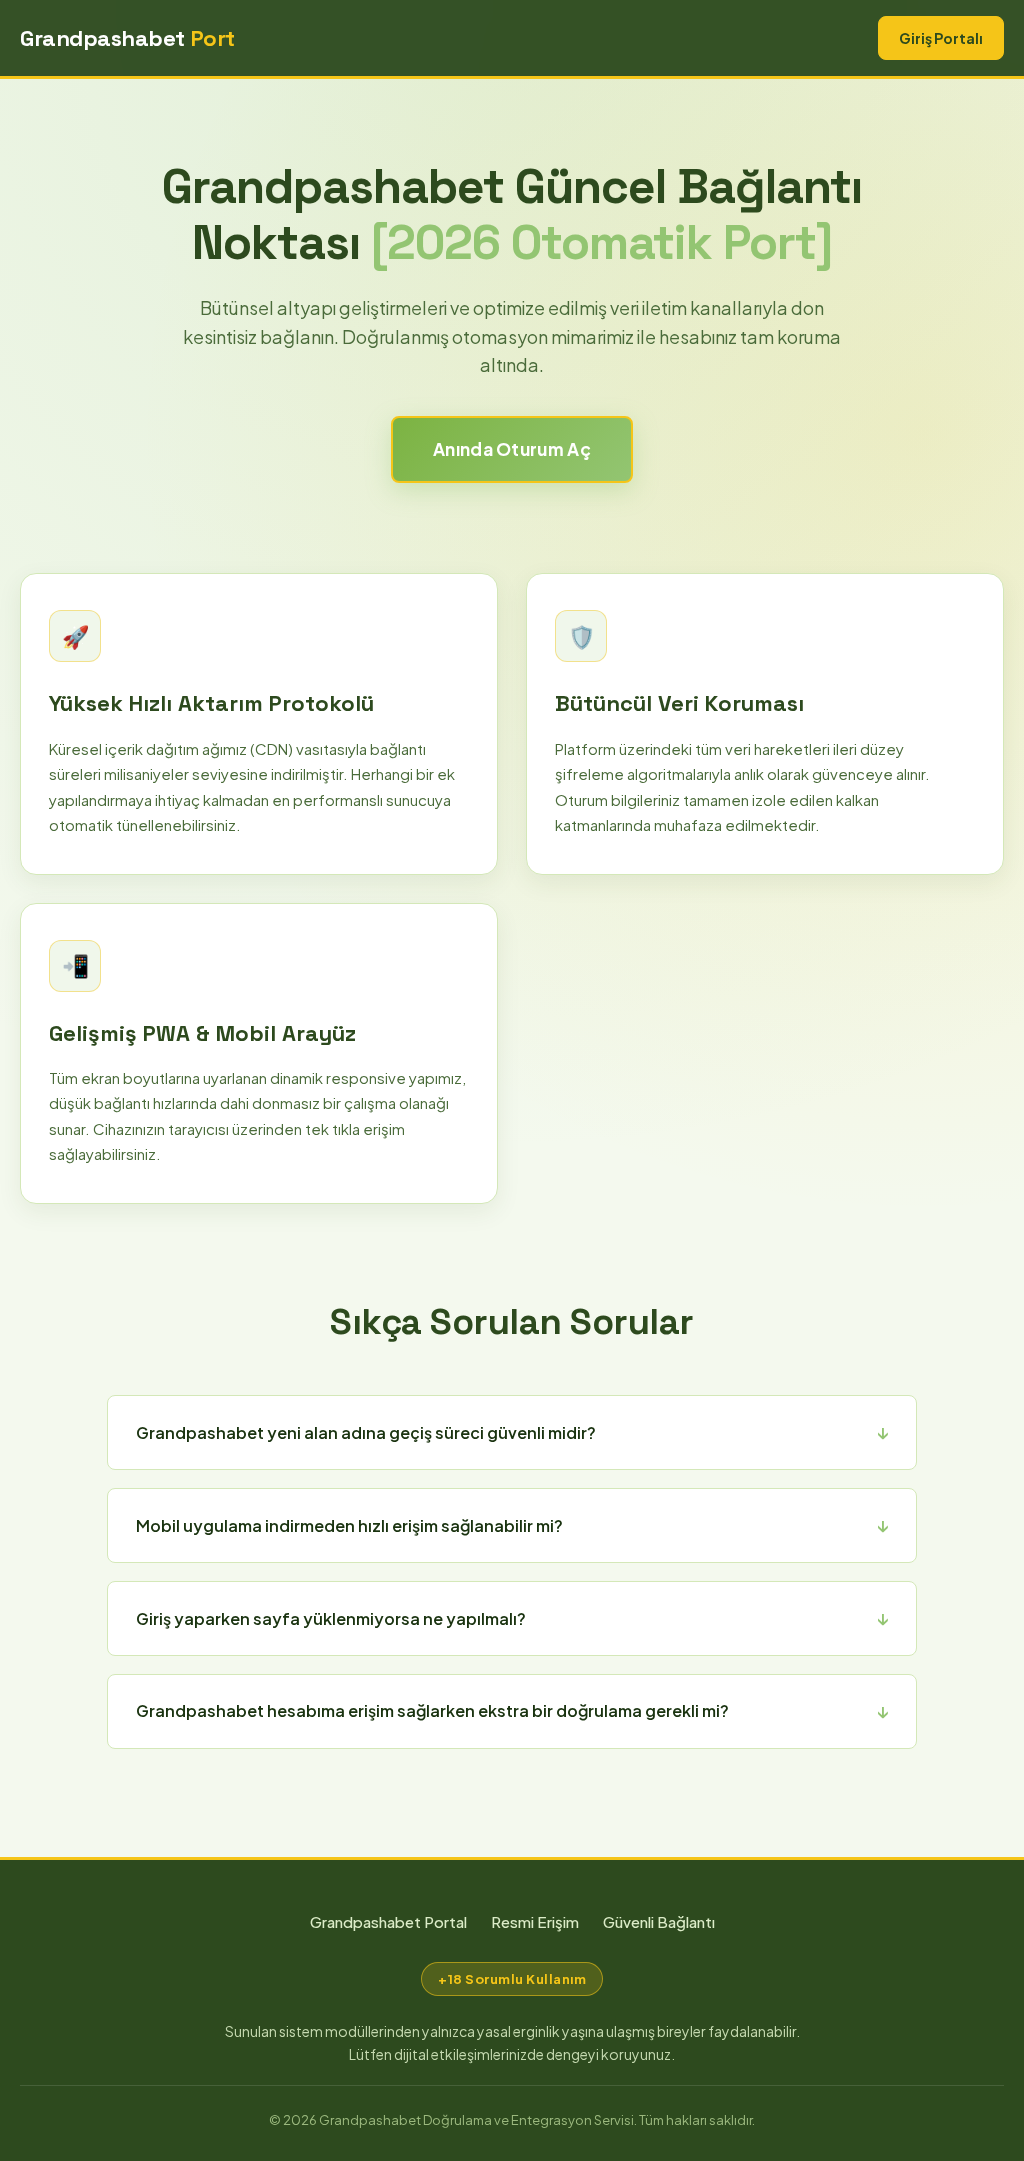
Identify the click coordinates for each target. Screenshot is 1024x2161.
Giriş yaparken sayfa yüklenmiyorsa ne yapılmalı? (331, 1618)
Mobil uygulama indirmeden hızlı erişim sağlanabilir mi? (349, 1525)
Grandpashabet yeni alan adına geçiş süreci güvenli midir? (366, 1432)
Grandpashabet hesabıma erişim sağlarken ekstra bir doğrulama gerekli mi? (432, 1710)
